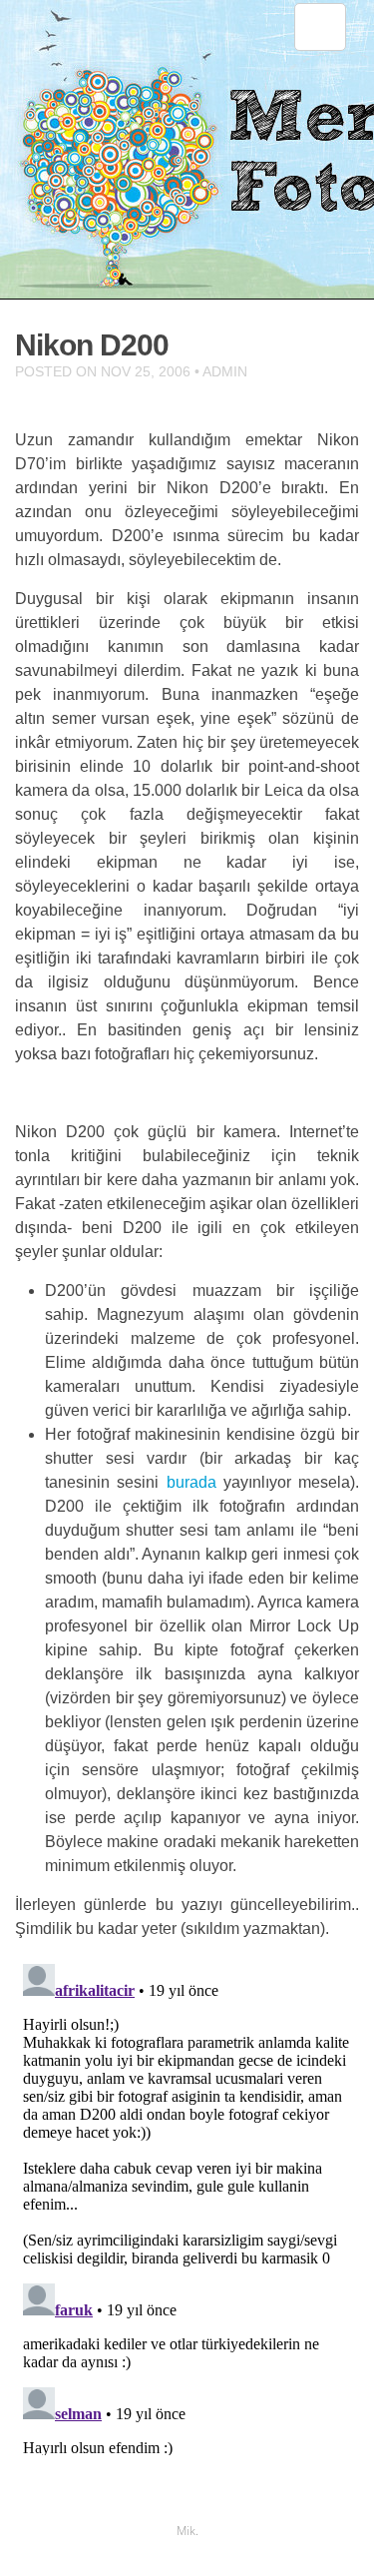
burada (191, 1482)
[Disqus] (187, 2206)
